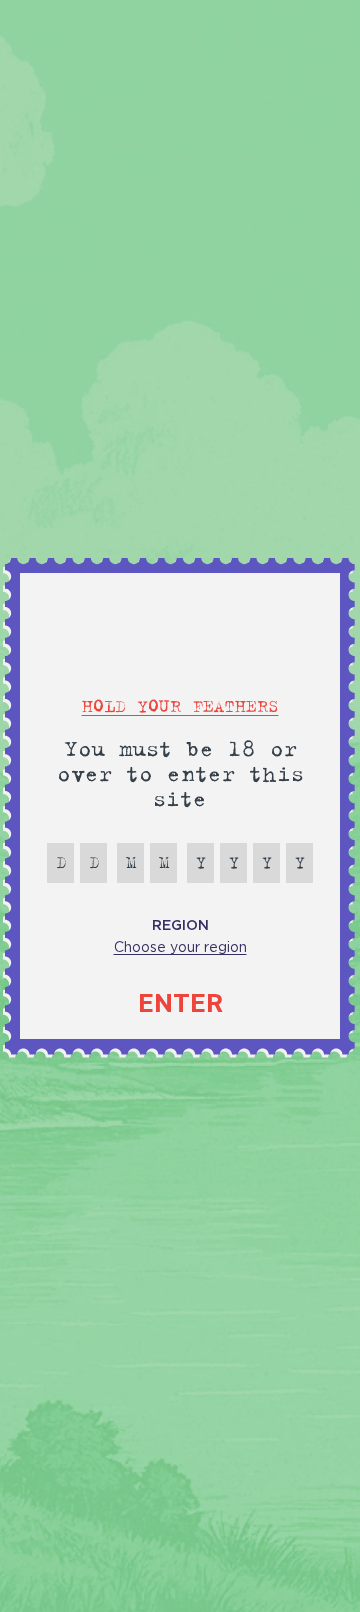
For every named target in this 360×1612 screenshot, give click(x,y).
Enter (180, 1003)
